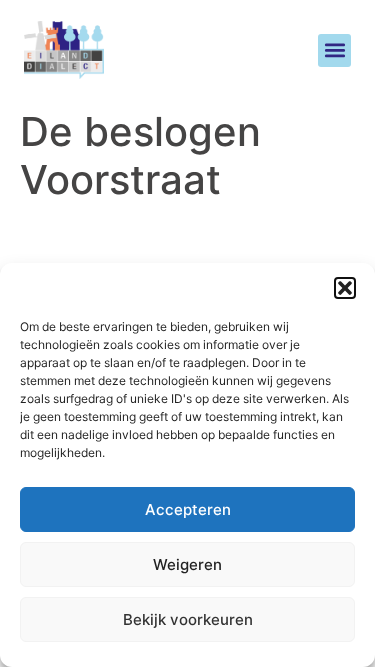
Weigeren (187, 564)
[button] (345, 288)
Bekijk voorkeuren (188, 619)
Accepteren (188, 509)
